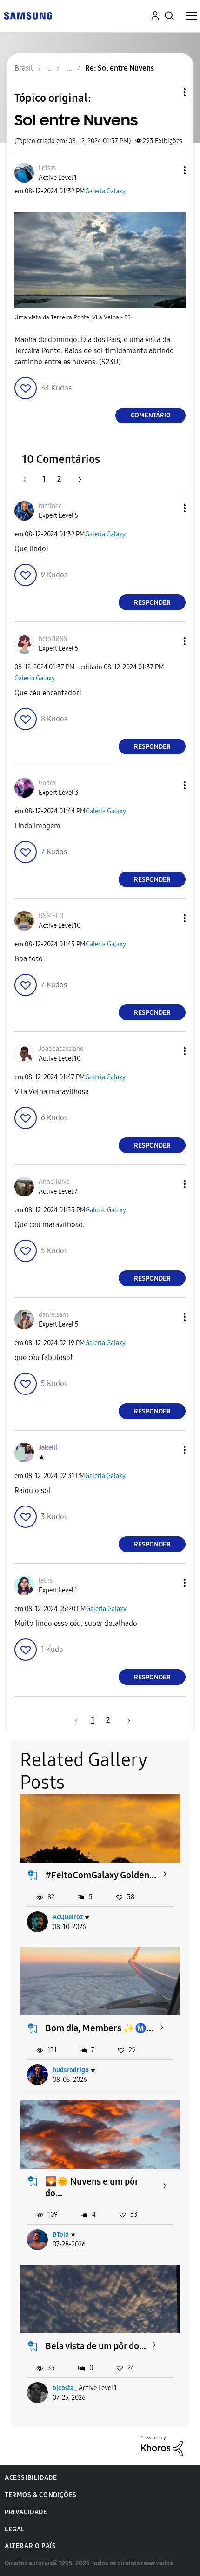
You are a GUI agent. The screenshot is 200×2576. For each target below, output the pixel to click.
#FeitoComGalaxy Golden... (101, 1875)
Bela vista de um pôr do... (96, 2346)
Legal (15, 2529)
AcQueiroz (68, 1917)
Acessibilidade (31, 2478)
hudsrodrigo (71, 2070)
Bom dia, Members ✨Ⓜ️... (99, 2028)
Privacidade (26, 2512)
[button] (169, 170)
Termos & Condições (41, 2495)
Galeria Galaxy (105, 191)
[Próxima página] (77, 479)
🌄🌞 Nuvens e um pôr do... (92, 2187)
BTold (61, 2235)
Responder (152, 603)
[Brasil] (28, 15)
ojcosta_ (65, 2388)
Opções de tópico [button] (169, 92)
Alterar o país (30, 2546)
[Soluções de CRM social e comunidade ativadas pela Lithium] (162, 2445)
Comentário (151, 415)
